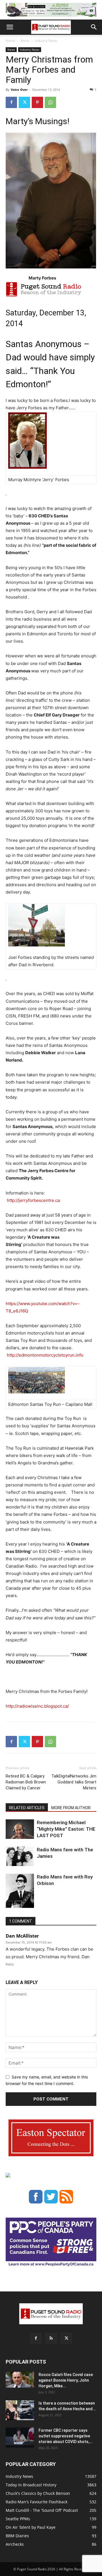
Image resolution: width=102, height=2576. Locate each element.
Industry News (46, 41)
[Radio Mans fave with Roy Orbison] (20, 1893)
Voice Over (19, 90)
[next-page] (18, 1904)
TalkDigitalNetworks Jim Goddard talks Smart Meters (74, 1782)
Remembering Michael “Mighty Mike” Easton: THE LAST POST (66, 1829)
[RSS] (51, 2338)
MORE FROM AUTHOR (71, 1808)
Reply (10, 1964)
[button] (10, 27)
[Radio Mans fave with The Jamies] (20, 1856)
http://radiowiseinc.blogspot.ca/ (37, 1706)
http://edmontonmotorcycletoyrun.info (45, 1355)
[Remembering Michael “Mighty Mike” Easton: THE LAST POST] (20, 1829)
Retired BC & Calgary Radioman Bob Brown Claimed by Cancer (26, 1782)
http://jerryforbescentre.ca (33, 1200)
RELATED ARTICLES (27, 1808)
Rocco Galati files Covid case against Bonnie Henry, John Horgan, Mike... (66, 2380)
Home (10, 41)
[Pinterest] (37, 102)
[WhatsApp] (50, 102)
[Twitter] (24, 102)
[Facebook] (11, 102)
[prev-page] (9, 1904)
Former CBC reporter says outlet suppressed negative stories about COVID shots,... (66, 2436)
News (25, 41)
